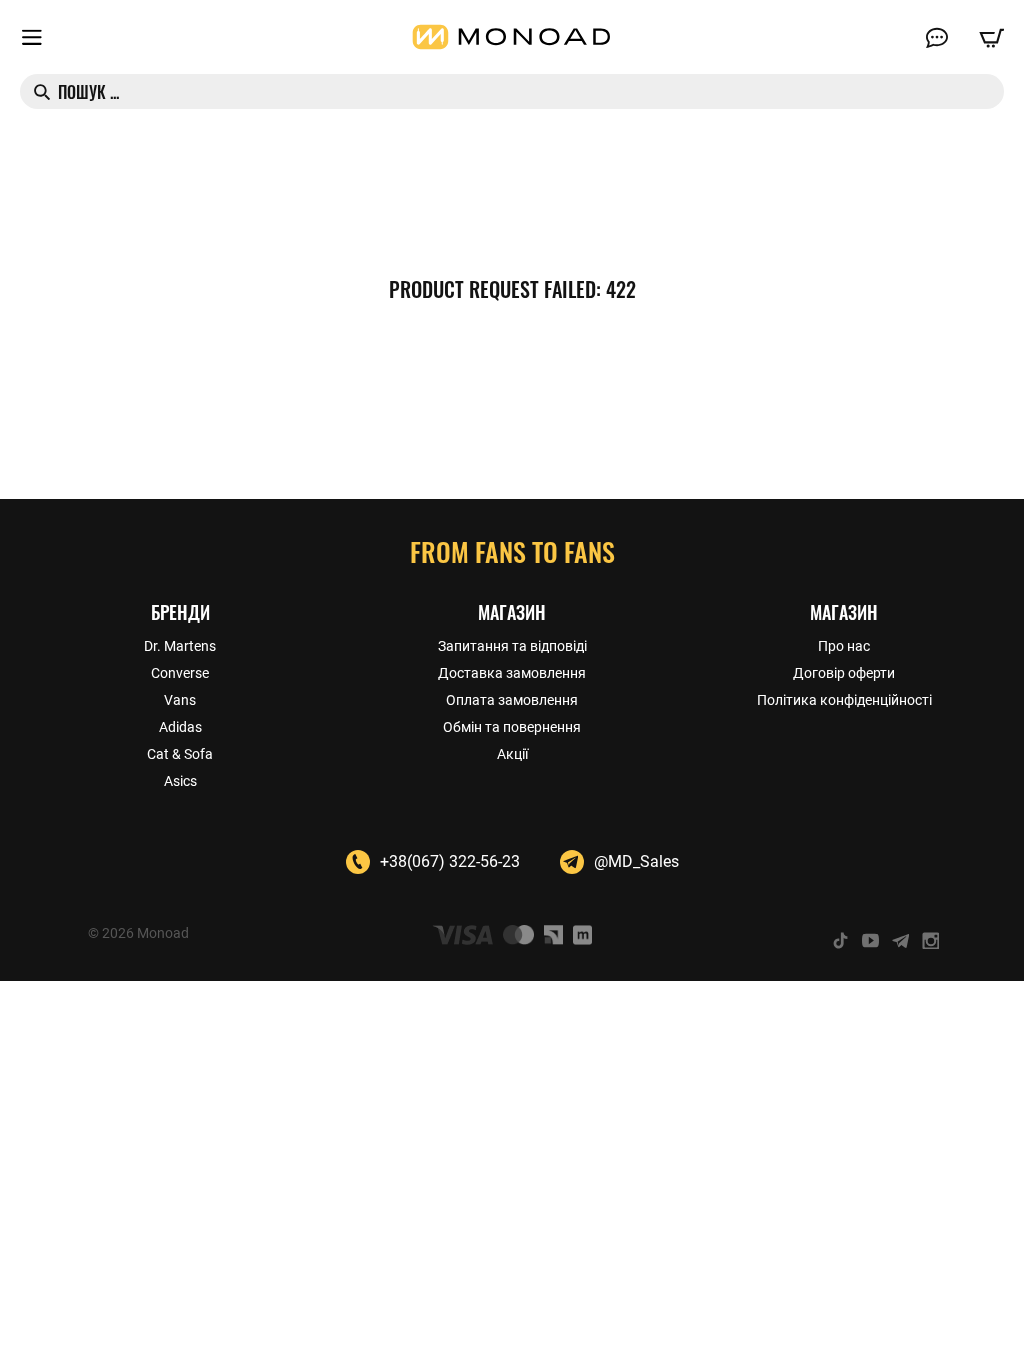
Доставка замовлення (512, 673)
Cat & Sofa (180, 754)
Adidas (180, 727)
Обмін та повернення (512, 727)
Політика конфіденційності (844, 700)
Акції (512, 754)
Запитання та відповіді (512, 646)
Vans (180, 700)
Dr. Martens (180, 646)
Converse (180, 673)
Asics (180, 781)
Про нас (844, 646)
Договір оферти (844, 673)
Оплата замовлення (512, 700)
